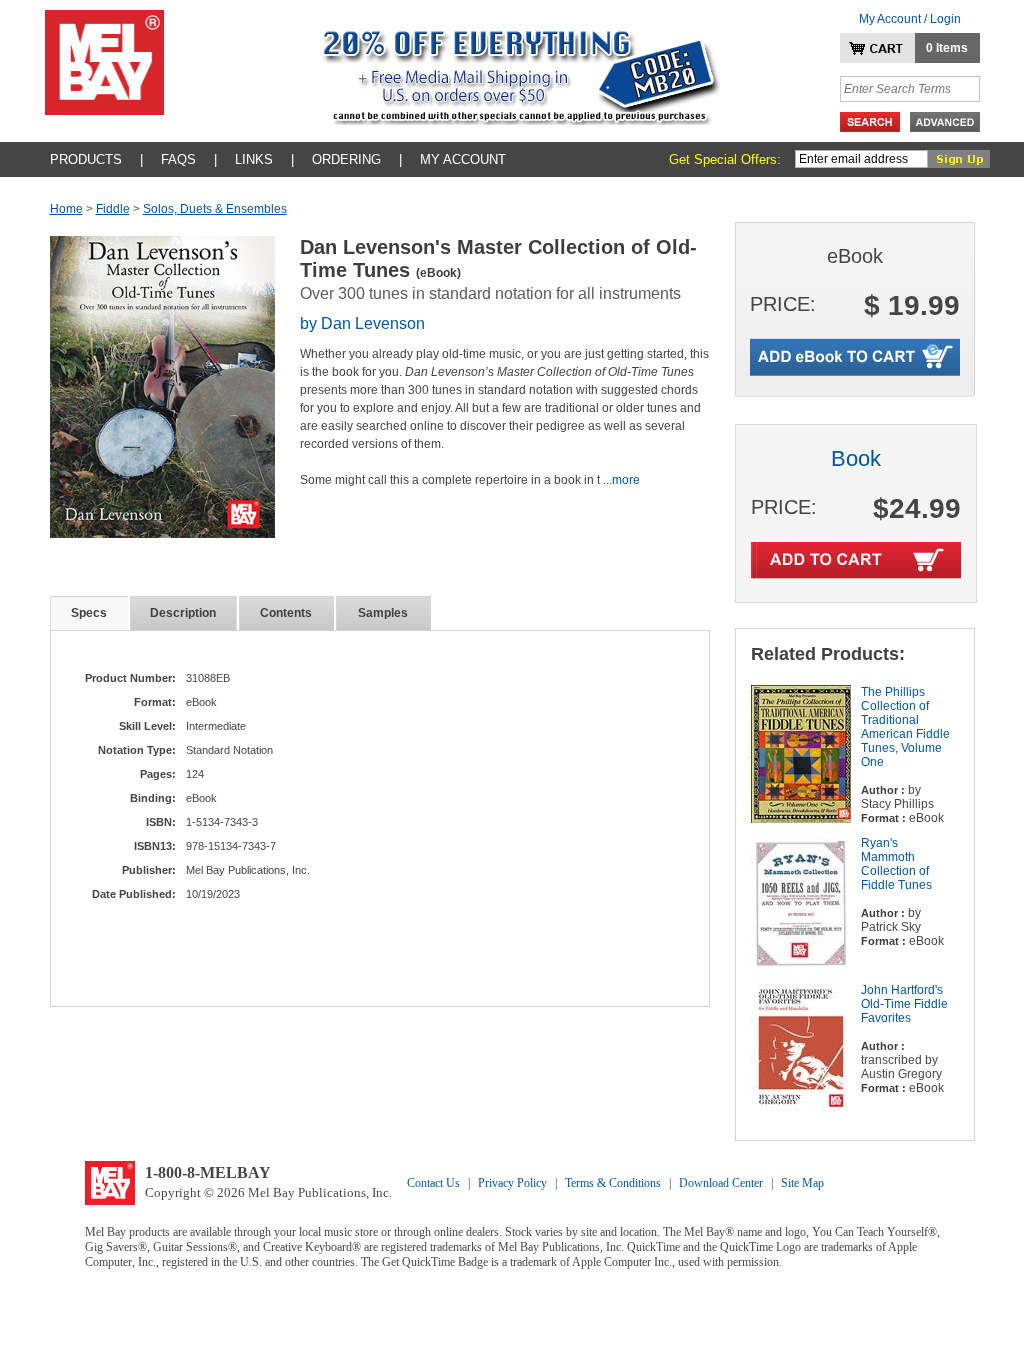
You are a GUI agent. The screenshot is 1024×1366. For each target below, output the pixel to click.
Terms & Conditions (613, 1183)
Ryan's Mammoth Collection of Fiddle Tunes (896, 864)
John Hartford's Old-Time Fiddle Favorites (904, 1004)
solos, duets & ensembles (215, 209)
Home (66, 209)
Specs (89, 613)
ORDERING (346, 159)
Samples (383, 613)
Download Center (721, 1183)
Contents (286, 613)
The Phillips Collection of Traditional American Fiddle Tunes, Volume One (905, 727)
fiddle (113, 209)
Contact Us (433, 1183)
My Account (463, 159)
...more (621, 480)
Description (183, 613)
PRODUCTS (86, 159)
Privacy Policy (512, 1183)
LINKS (254, 159)
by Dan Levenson (362, 323)
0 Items (947, 48)
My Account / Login (910, 19)
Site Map (802, 1183)
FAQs (178, 159)
